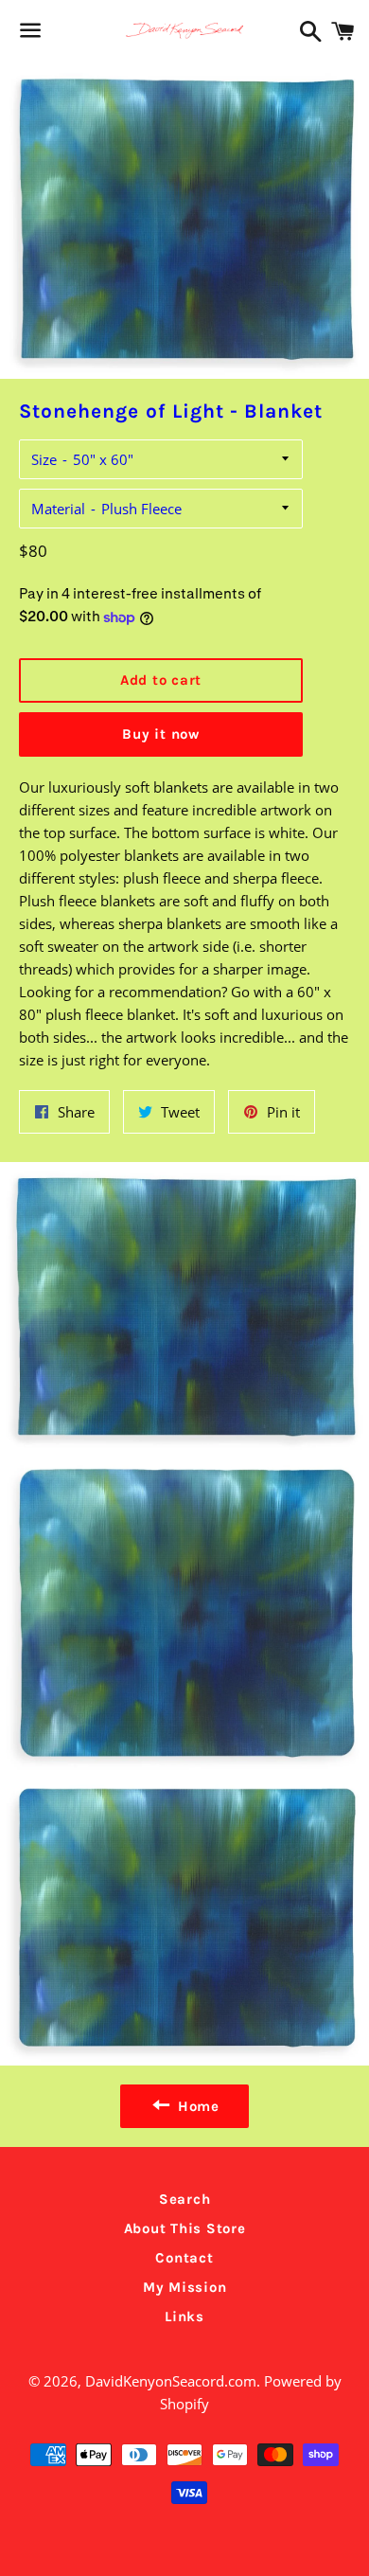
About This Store (185, 2228)
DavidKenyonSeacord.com (171, 2381)
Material (58, 509)
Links (184, 2317)
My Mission (185, 2287)
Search (185, 2199)
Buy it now (161, 734)
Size (44, 459)
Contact (184, 2258)
